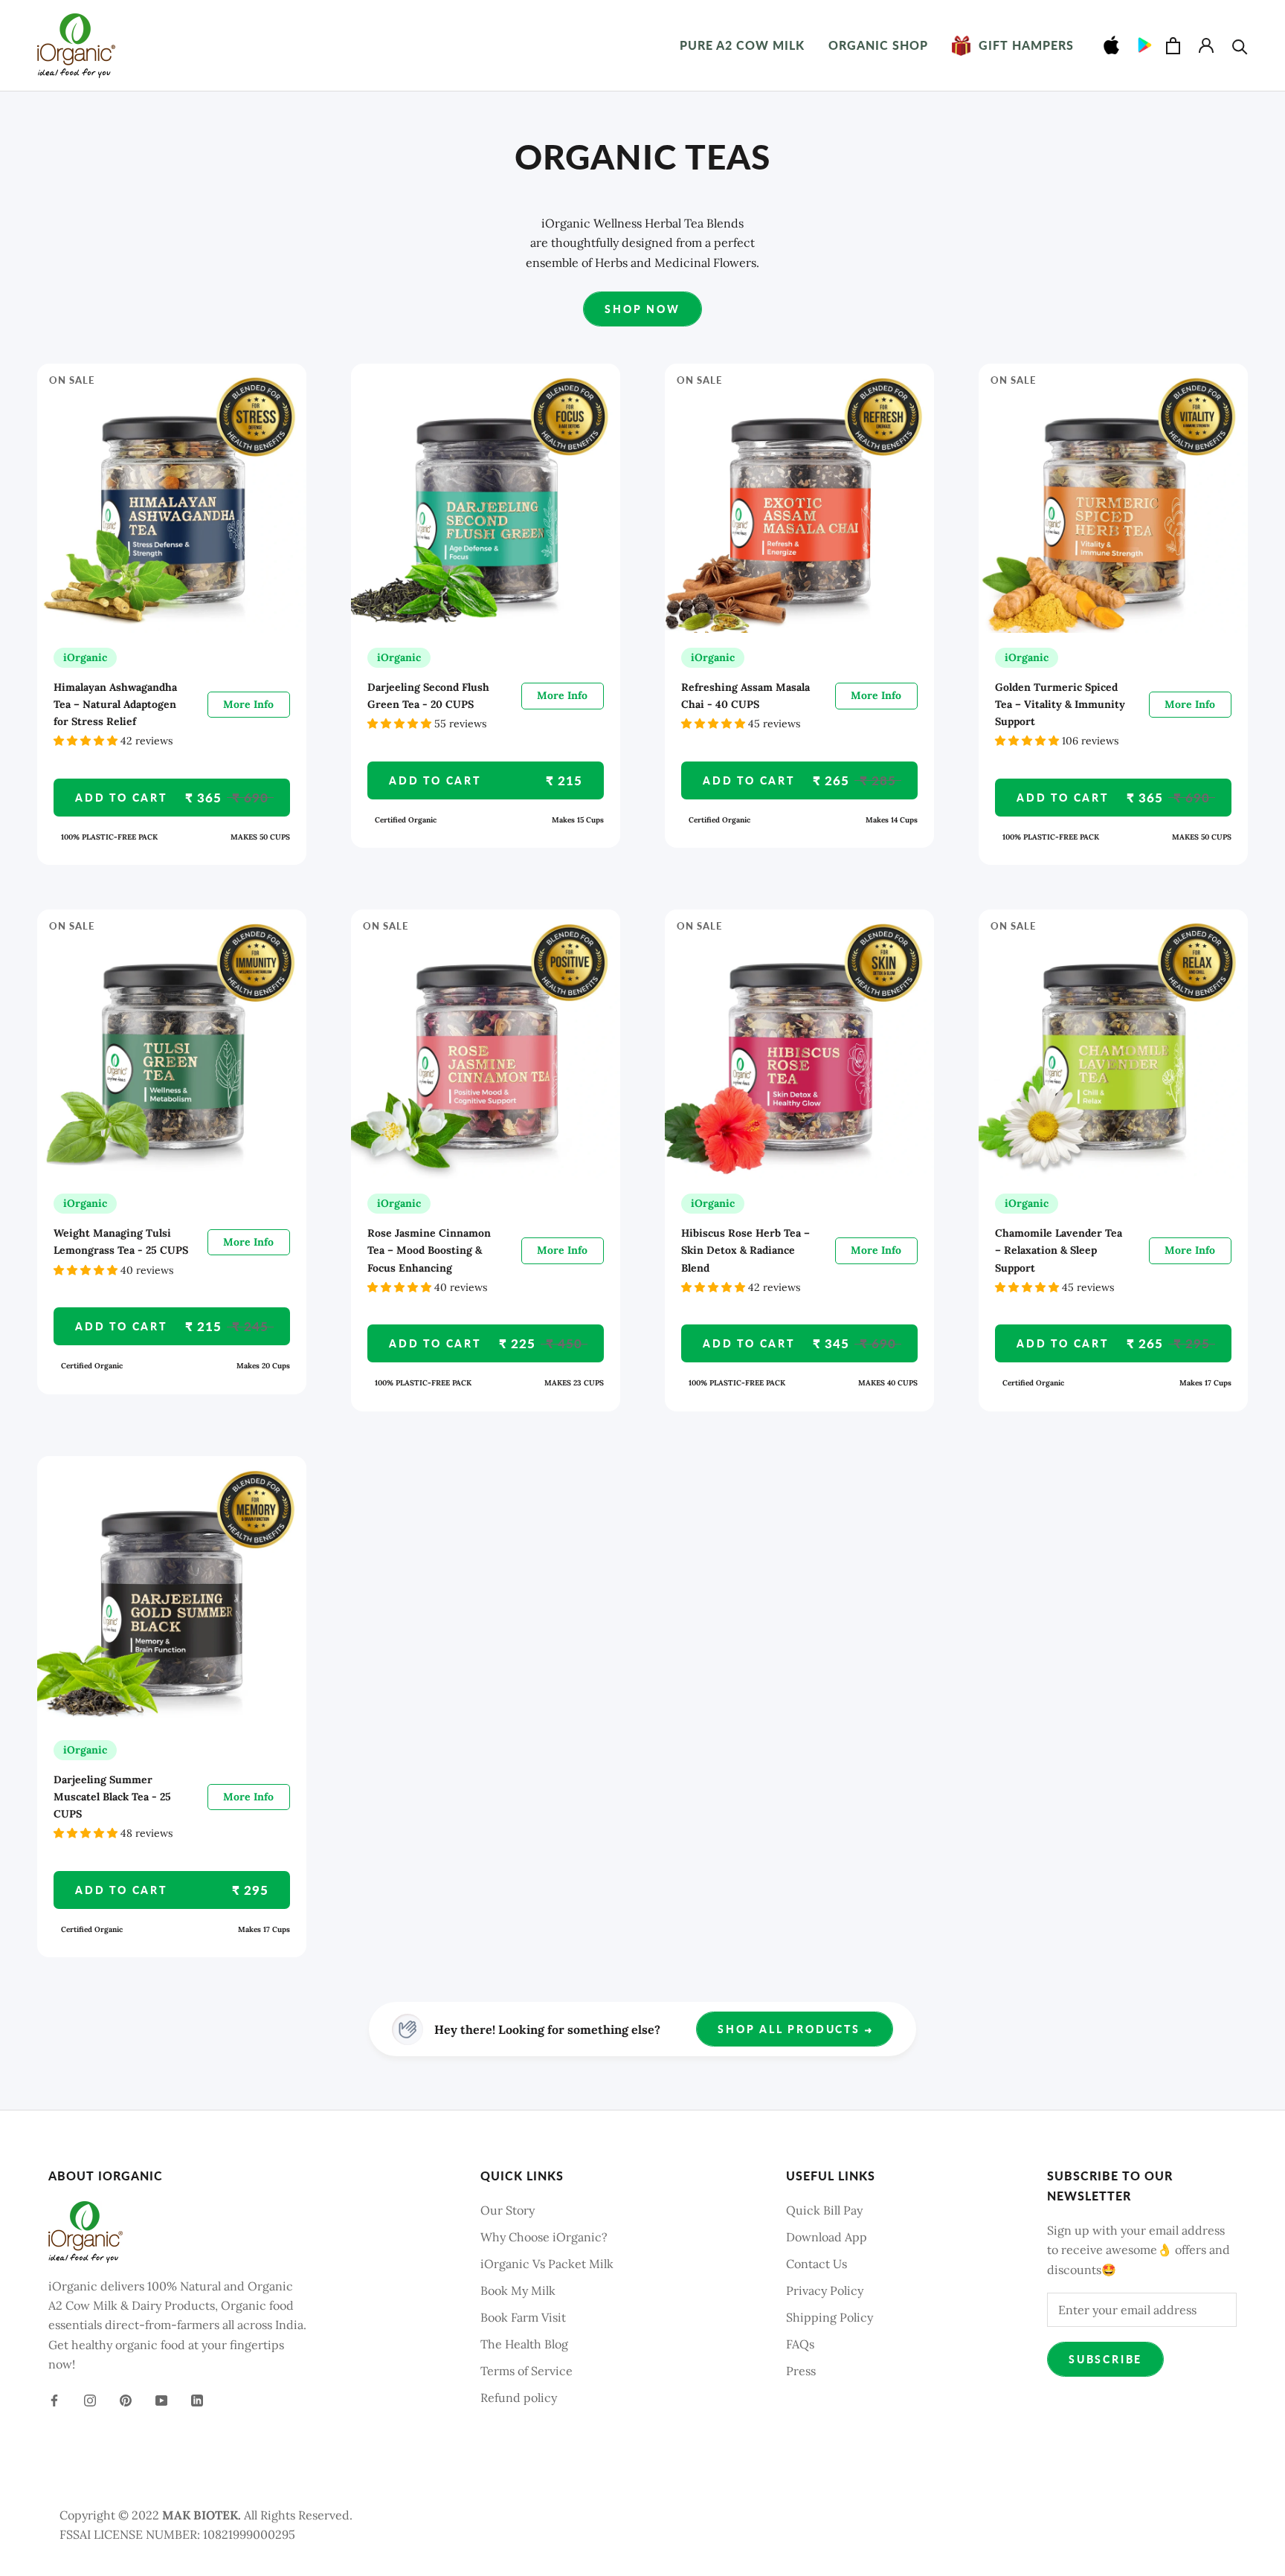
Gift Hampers (1013, 45)
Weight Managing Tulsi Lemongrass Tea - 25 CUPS (121, 1242)
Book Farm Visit (523, 2317)
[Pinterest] (126, 2399)
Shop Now (642, 309)
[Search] (1240, 46)
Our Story (508, 2210)
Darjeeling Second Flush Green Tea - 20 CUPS (428, 696)
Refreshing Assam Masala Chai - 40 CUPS (745, 696)
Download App (827, 2237)
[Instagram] (90, 2399)
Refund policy (519, 2398)
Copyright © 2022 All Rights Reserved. (206, 2515)
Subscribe (1105, 2359)
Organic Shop (878, 45)
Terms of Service (526, 2371)
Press (801, 2371)
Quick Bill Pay (824, 2210)
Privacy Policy (825, 2290)
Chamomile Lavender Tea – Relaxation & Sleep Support (1059, 1250)
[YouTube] (161, 2399)
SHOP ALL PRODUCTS (791, 2029)
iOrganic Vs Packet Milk (547, 2264)
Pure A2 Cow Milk (742, 45)
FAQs (800, 2344)
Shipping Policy (830, 2317)
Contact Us (817, 2264)
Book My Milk (518, 2290)
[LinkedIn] (197, 2399)
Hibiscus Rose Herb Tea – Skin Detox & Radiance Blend (745, 1250)
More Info (248, 704)
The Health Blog (524, 2344)
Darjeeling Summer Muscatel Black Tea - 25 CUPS (112, 1797)
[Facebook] (54, 2399)
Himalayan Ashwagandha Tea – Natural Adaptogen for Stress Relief (115, 704)
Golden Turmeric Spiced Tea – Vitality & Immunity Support (1060, 704)
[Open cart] (1173, 46)
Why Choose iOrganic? (544, 2237)
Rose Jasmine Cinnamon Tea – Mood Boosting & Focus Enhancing (429, 1250)
